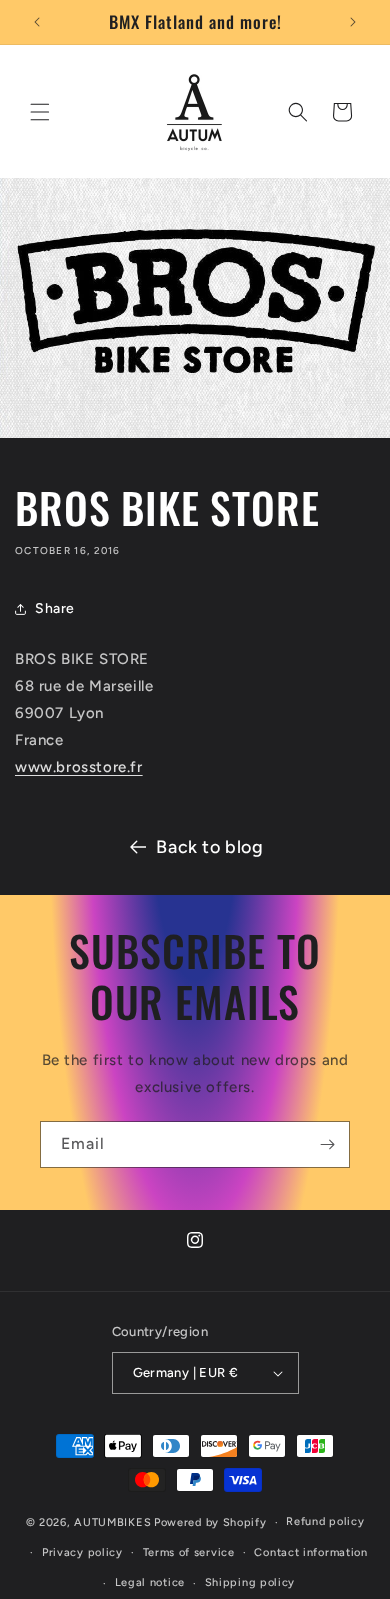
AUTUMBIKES (112, 1522)
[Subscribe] (327, 1144)
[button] (40, 112)
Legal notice (150, 1582)
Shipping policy (250, 1582)
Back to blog (209, 847)
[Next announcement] (353, 22)
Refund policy (325, 1521)
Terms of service (189, 1552)
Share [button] (55, 608)
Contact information (310, 1552)
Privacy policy (82, 1552)
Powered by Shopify (210, 1522)
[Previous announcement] (37, 22)
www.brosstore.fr (79, 767)
